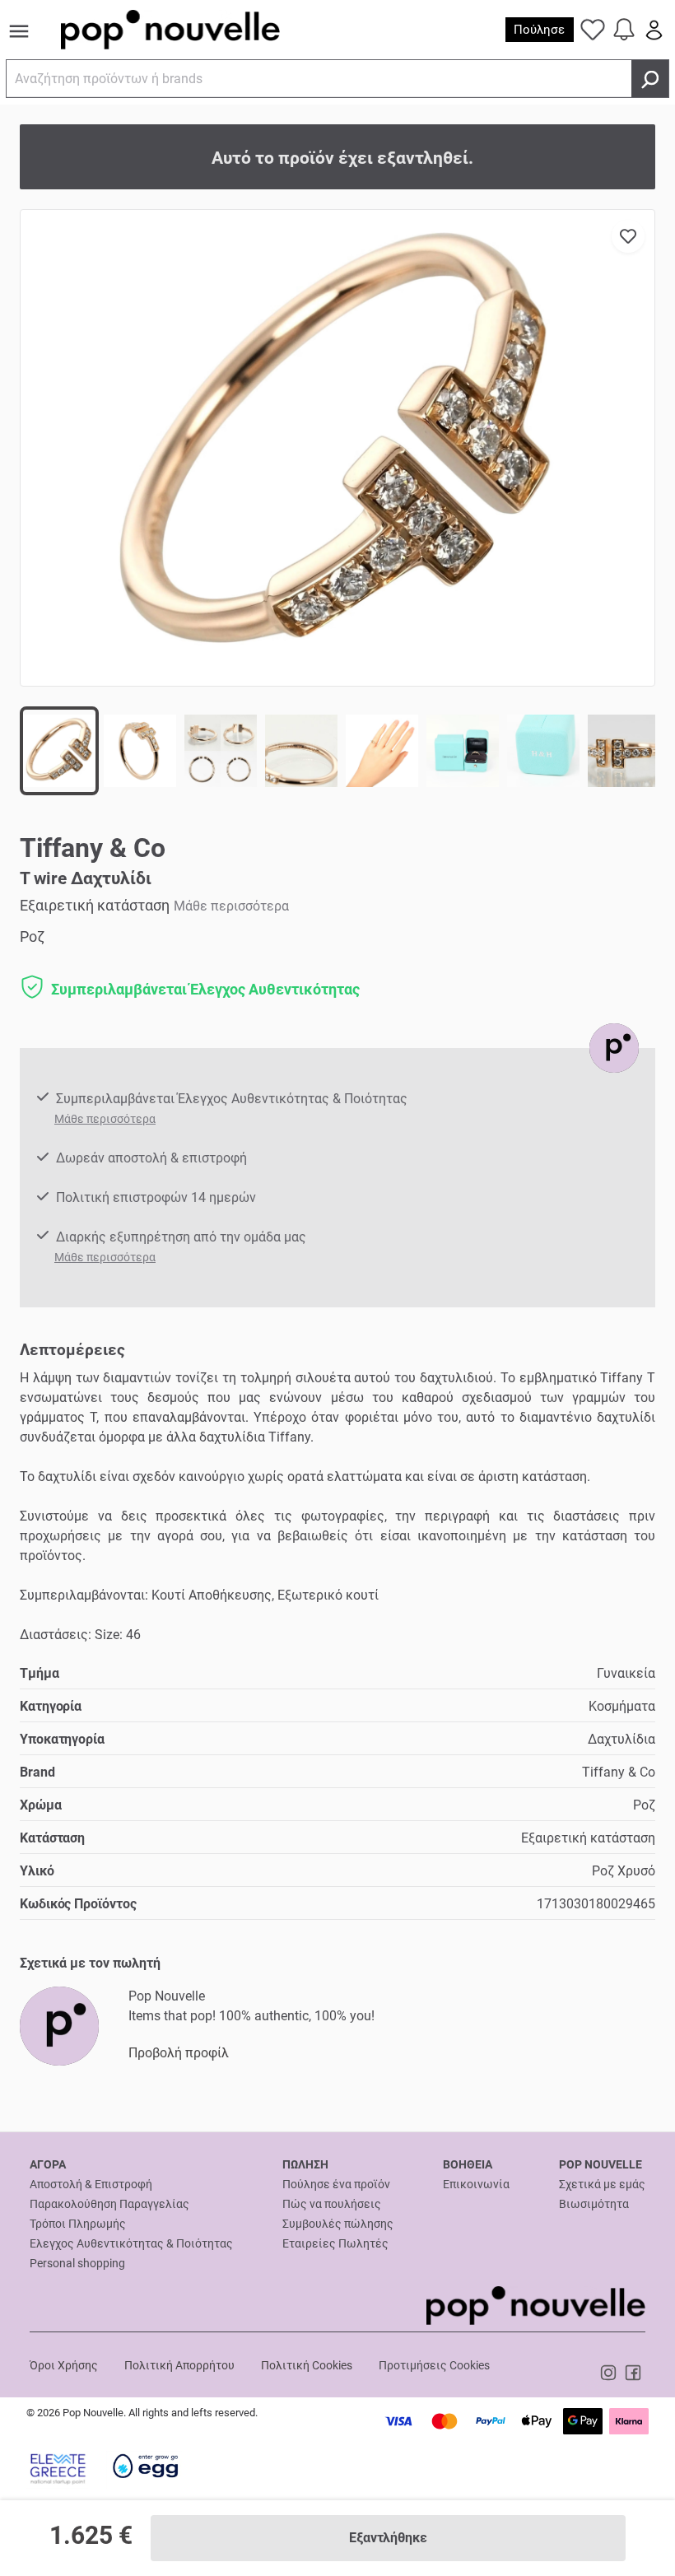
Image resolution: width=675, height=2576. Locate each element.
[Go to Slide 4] (301, 751)
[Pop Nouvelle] (614, 1048)
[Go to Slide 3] (221, 751)
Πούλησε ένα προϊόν (336, 2184)
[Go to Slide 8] (624, 751)
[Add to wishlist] (628, 236)
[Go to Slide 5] (382, 751)
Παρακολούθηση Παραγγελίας (109, 2204)
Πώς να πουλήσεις (332, 2204)
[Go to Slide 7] (543, 751)
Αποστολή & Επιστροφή (91, 2184)
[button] (337, 448)
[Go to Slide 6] (463, 751)
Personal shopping (77, 2263)
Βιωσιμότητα (594, 2204)
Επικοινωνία (476, 2184)
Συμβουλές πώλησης (338, 2224)
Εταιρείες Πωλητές (335, 2243)
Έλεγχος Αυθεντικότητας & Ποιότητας (131, 2243)
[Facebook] (633, 2372)
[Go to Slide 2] (140, 751)
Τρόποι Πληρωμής (78, 2224)
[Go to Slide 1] (59, 751)
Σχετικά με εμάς (602, 2184)
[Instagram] (610, 2372)
